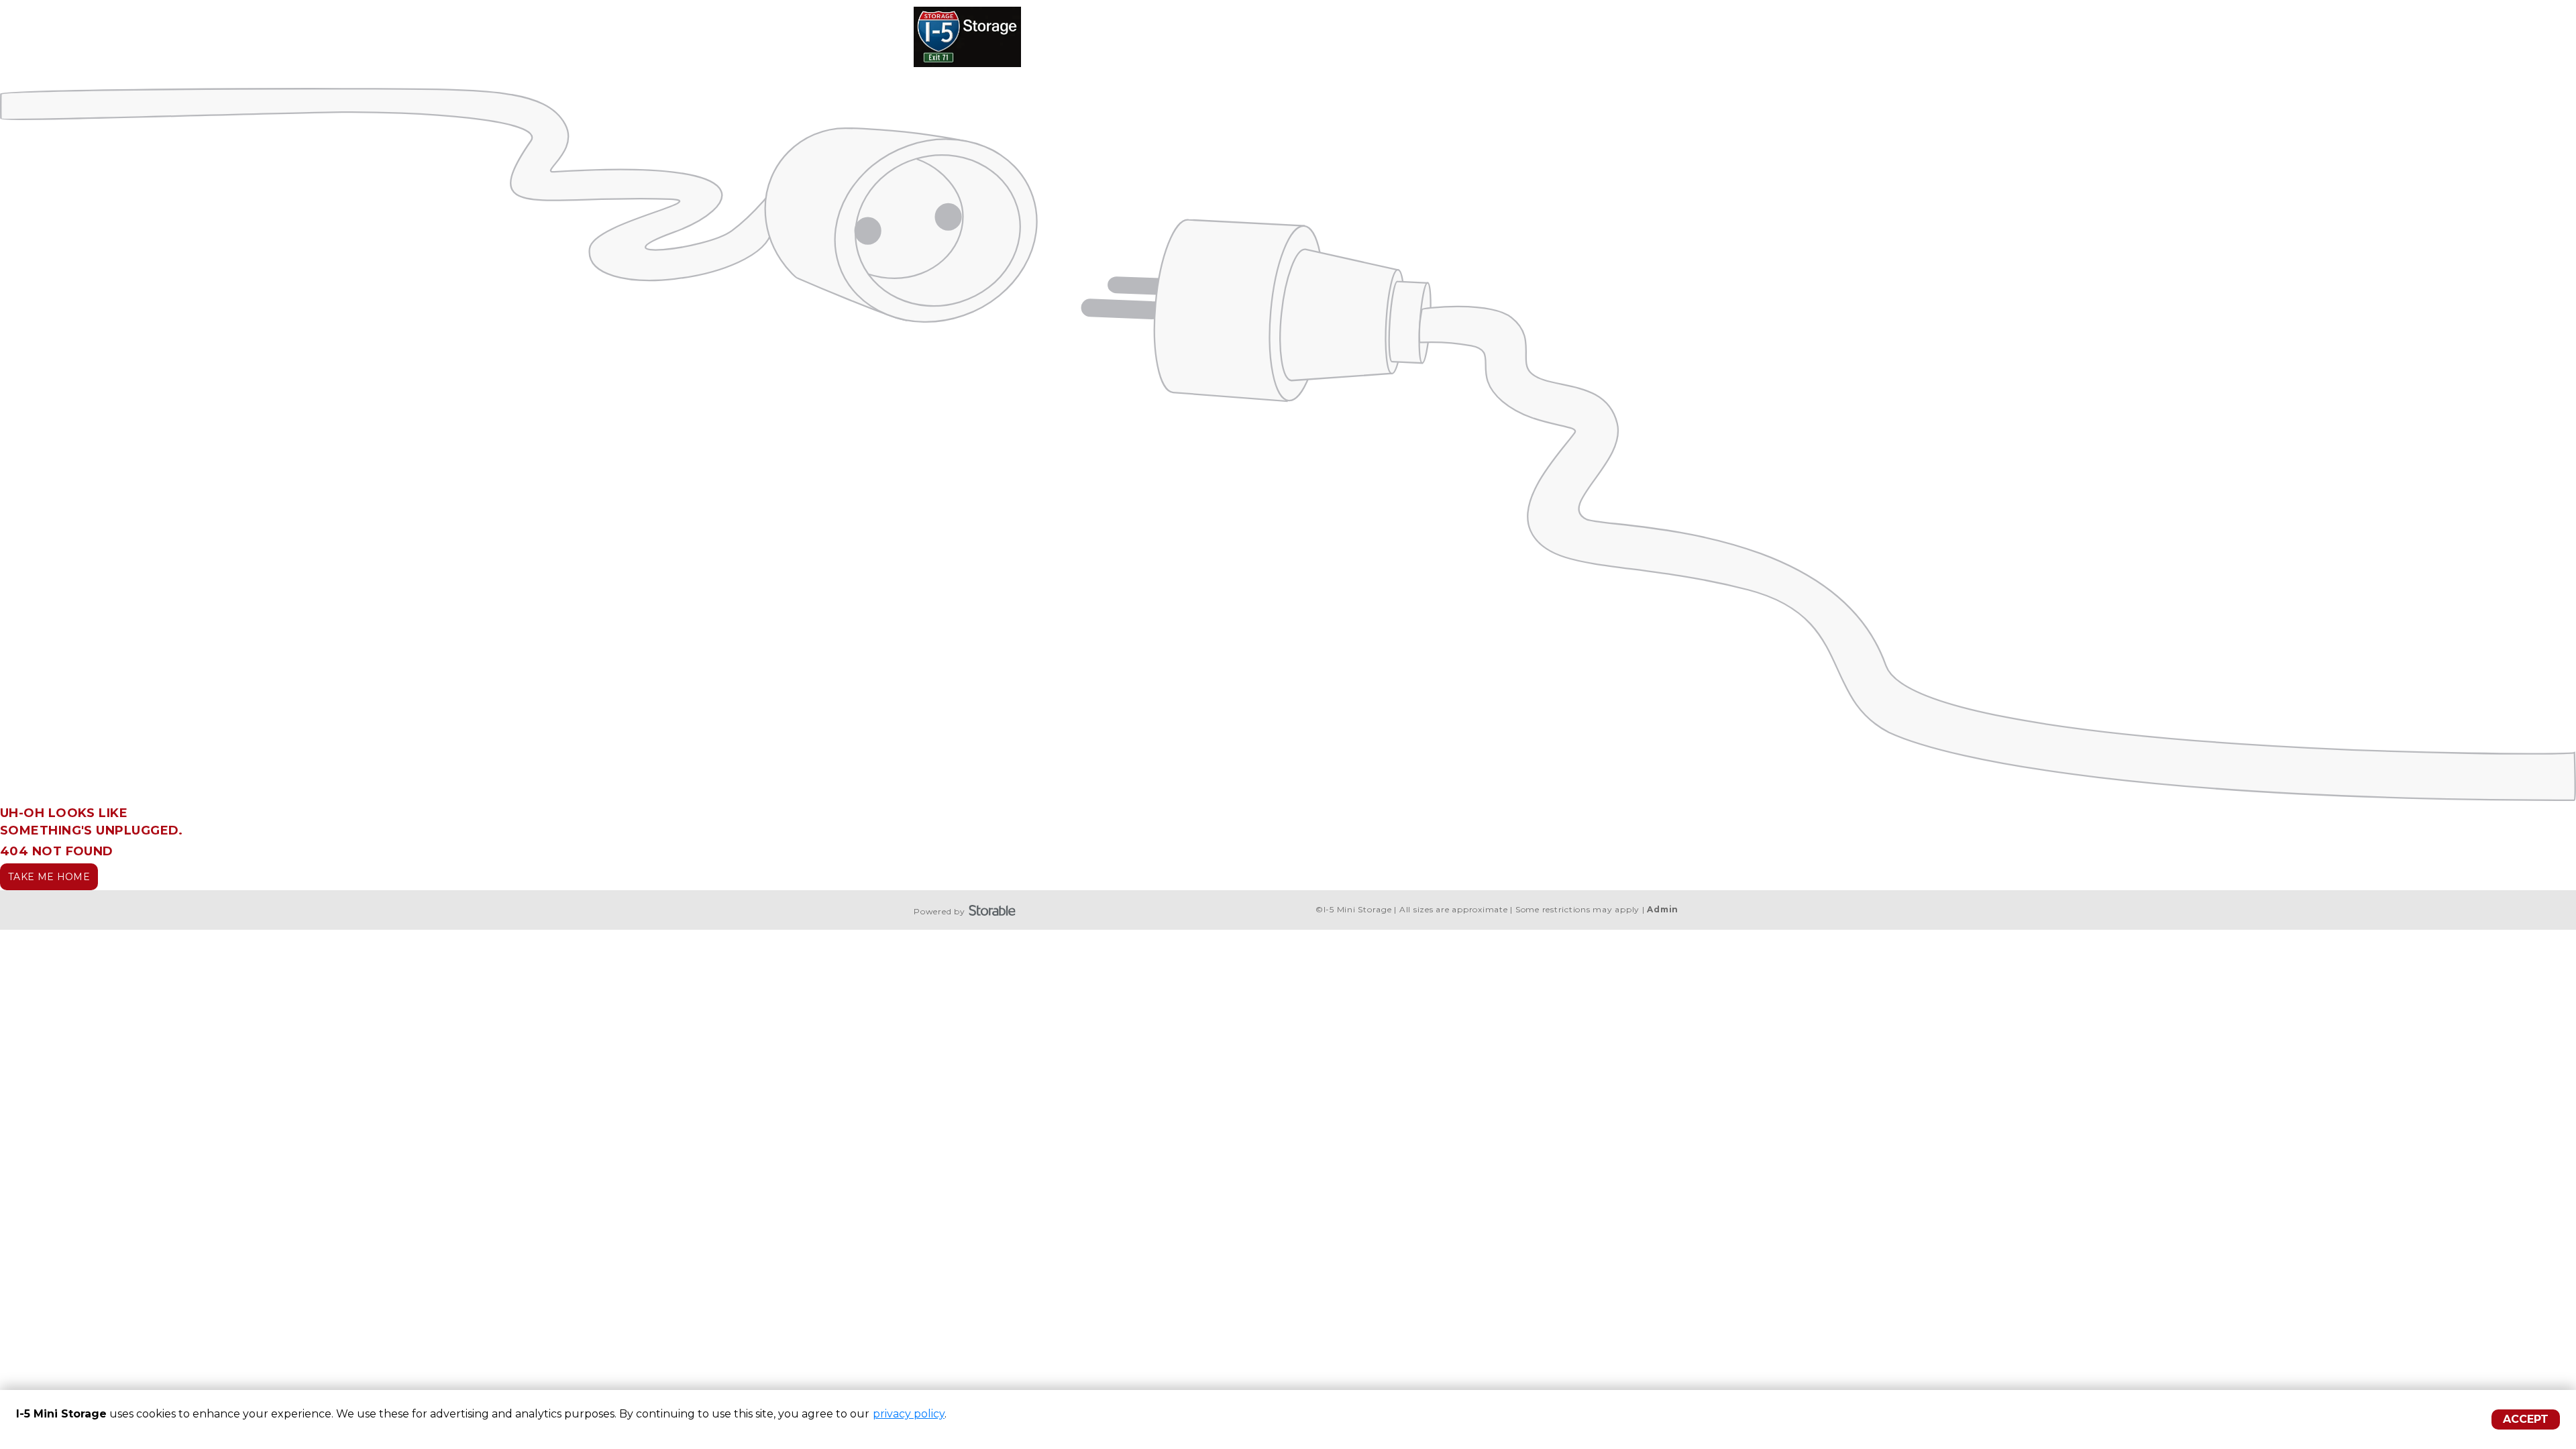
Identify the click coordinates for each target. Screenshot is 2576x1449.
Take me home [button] (49, 877)
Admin (1663, 909)
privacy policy (909, 1414)
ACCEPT (2526, 1419)
